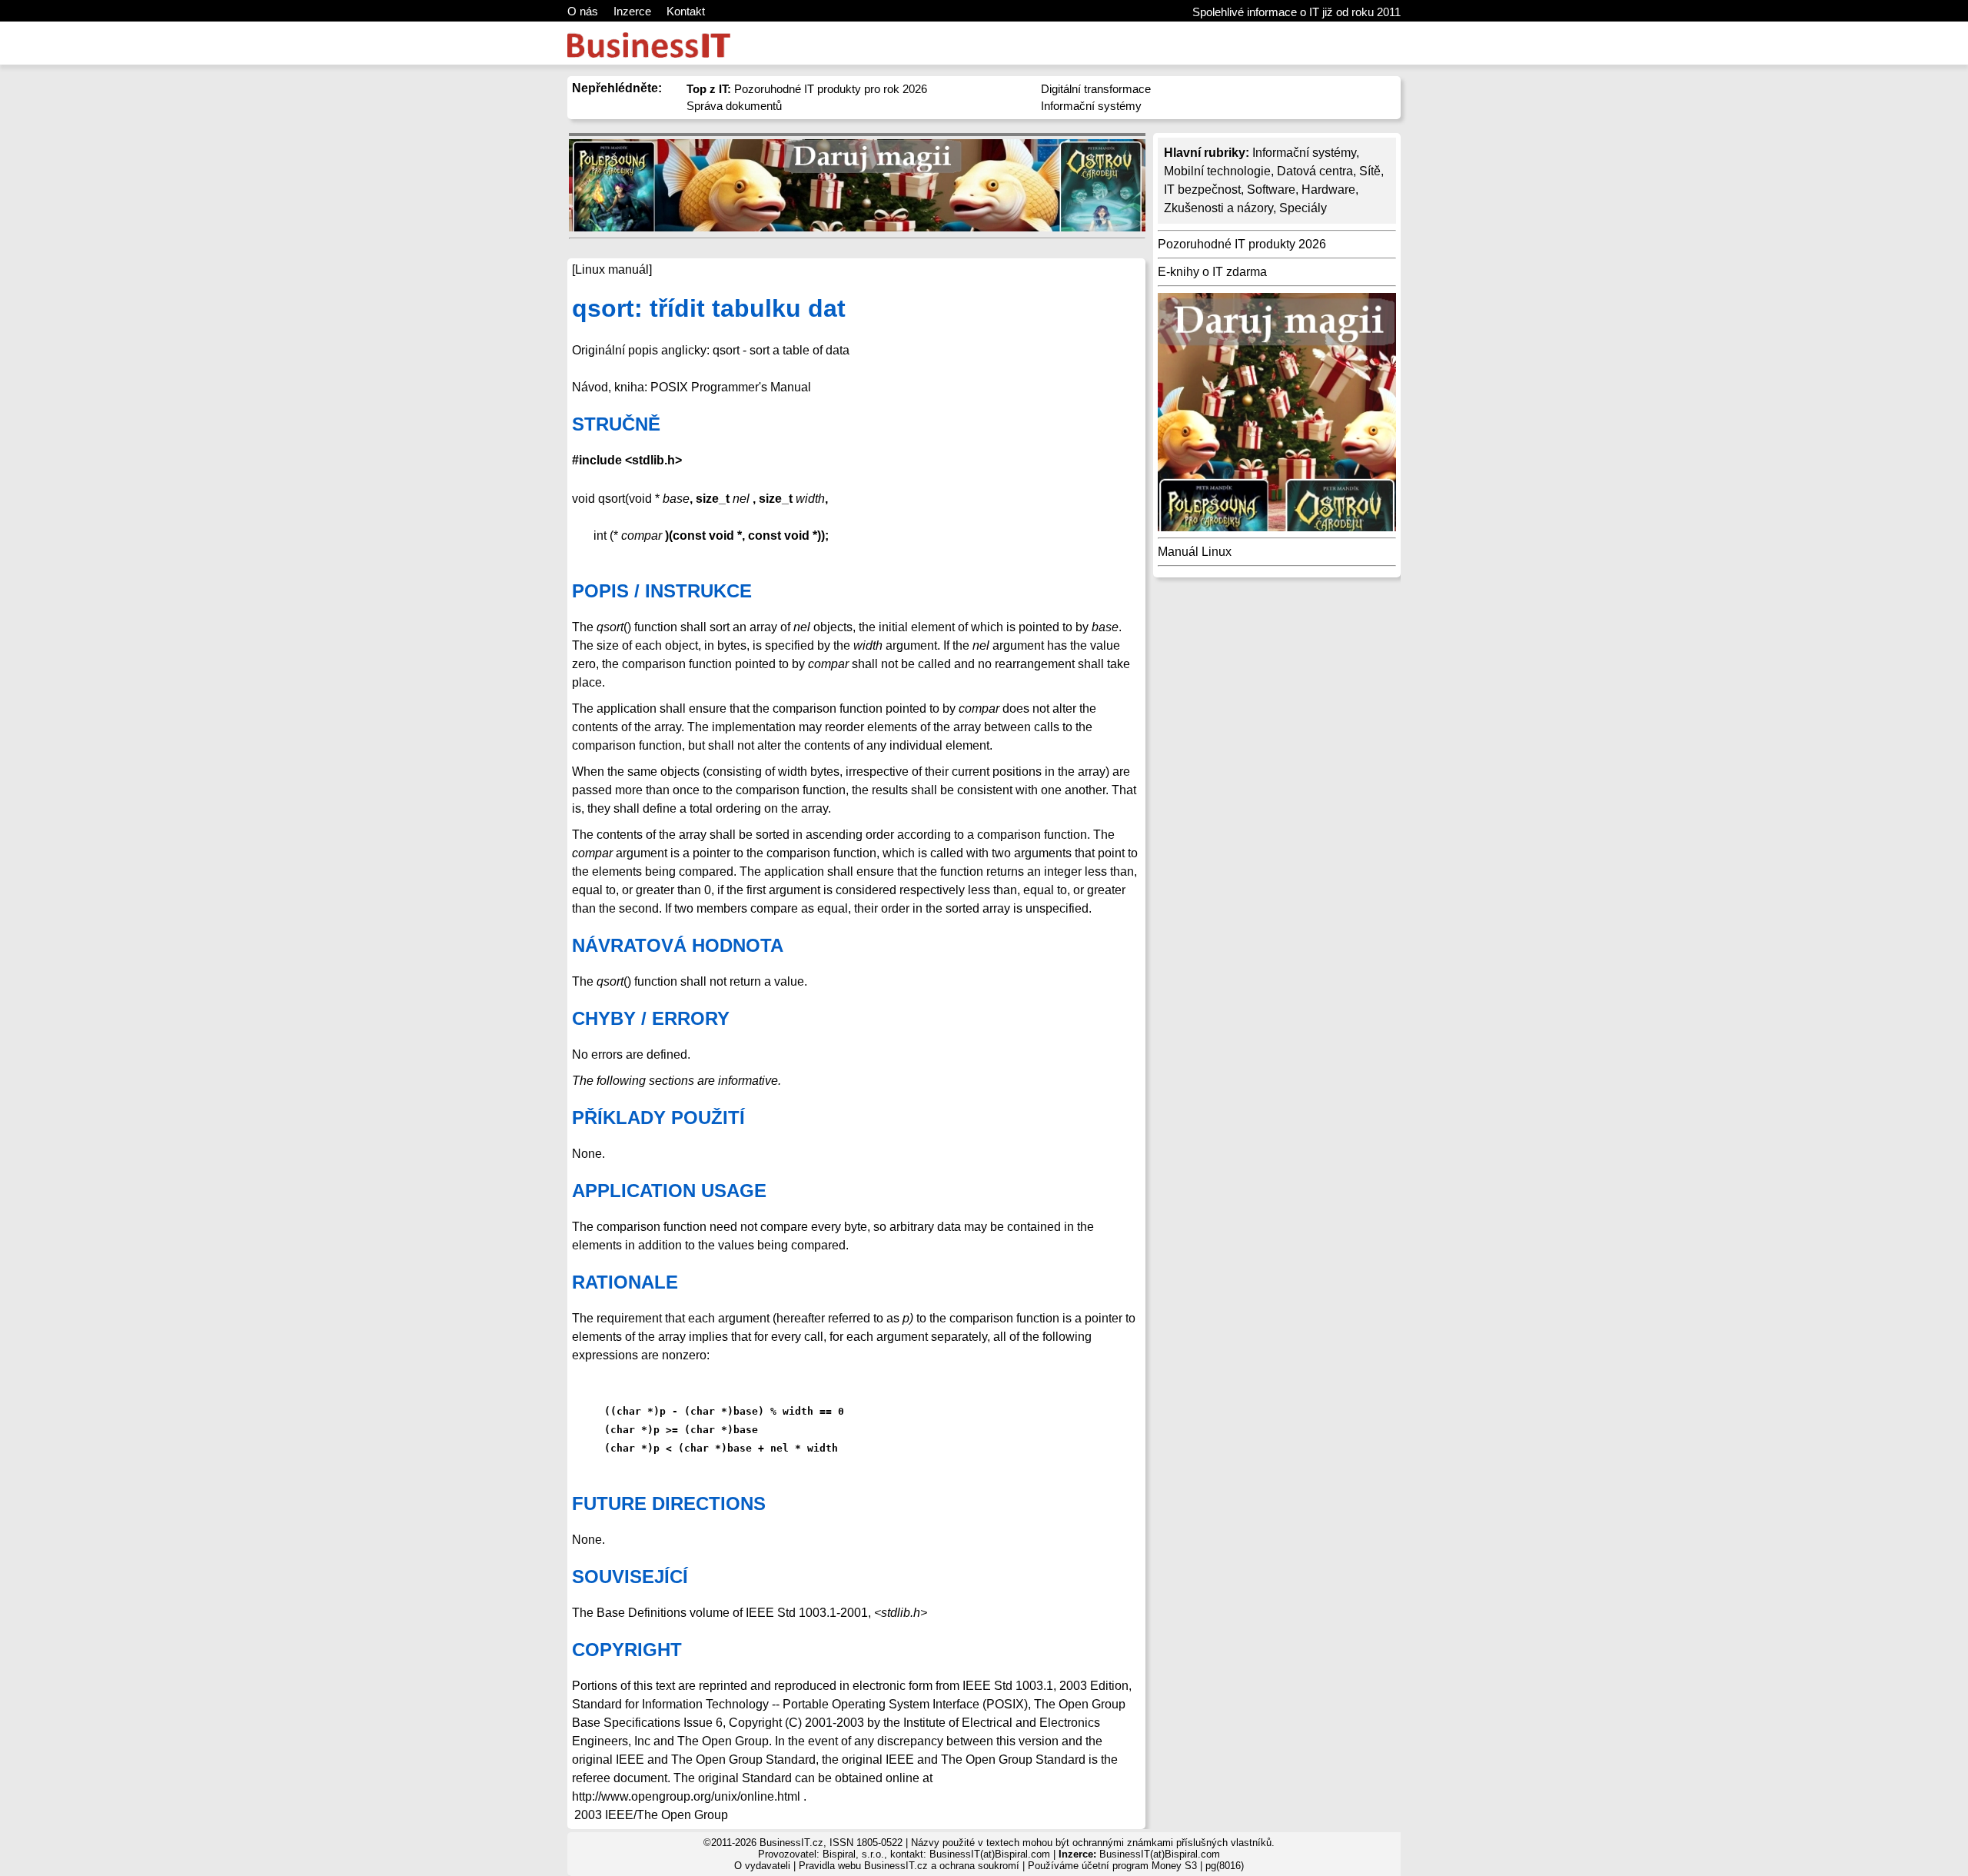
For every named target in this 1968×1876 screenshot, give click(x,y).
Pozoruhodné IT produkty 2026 (1242, 244)
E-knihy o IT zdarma (1212, 272)
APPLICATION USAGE (669, 1191)
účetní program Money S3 (1139, 1866)
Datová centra (1315, 171)
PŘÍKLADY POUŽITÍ (658, 1118)
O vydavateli (762, 1866)
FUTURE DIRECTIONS (669, 1503)
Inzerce (632, 11)
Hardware (1328, 190)
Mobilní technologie (1217, 171)
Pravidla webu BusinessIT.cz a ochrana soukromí (909, 1866)
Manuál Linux (1195, 552)
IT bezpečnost (1202, 190)
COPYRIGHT (627, 1650)
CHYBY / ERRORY (651, 1018)
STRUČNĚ (616, 424)
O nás (583, 11)
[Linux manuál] (612, 269)
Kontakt (686, 11)
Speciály (1303, 208)
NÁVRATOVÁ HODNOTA (678, 945)
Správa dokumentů (734, 106)
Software (1271, 190)
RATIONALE (625, 1282)
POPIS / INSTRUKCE (662, 591)
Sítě (1370, 171)
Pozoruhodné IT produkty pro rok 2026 (807, 89)
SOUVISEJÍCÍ (630, 1577)
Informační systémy (1091, 106)
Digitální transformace (1096, 89)
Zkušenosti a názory (1218, 208)
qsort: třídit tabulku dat (709, 308)
